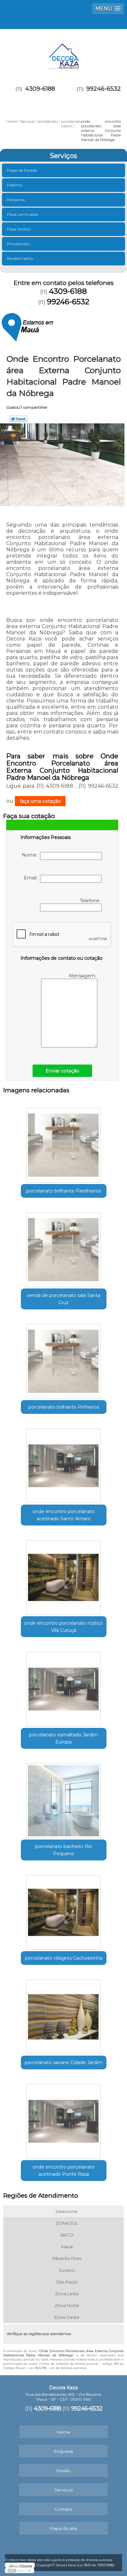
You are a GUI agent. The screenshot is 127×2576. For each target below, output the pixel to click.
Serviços (63, 156)
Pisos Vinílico (19, 229)
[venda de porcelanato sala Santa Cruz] (64, 1247)
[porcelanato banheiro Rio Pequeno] (64, 1798)
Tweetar (18, 419)
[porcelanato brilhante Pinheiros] (64, 1359)
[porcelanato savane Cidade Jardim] (64, 2015)
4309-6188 (40, 89)
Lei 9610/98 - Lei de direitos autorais (57, 2368)
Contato (63, 2509)
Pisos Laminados (22, 214)
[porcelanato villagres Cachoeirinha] (64, 1910)
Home (64, 2432)
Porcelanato (18, 244)
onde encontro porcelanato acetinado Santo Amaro (64, 1515)
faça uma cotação (40, 801)
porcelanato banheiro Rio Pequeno (64, 1850)
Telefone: (91, 901)
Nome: (31, 855)
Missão (63, 2471)
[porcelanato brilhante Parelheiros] (64, 1143)
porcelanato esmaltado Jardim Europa (63, 1738)
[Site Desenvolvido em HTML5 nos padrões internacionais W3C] (20, 2570)
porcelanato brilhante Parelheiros (63, 1191)
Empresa (63, 2451)
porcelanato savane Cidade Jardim (64, 2062)
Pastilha (14, 185)
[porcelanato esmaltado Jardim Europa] (64, 1687)
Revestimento (20, 258)
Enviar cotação (62, 1071)
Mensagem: (83, 976)
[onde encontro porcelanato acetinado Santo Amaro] (64, 1463)
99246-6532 (104, 89)
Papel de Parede (22, 170)
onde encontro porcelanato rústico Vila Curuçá (63, 1627)
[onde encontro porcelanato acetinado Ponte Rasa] (64, 2119)
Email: (32, 878)
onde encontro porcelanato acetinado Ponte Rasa (64, 2171)
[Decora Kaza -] (63, 52)
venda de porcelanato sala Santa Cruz (63, 1299)
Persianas (16, 200)
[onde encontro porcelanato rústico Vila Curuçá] (64, 1575)
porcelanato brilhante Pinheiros (64, 1407)
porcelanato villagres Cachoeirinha (64, 1958)
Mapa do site (63, 2528)
